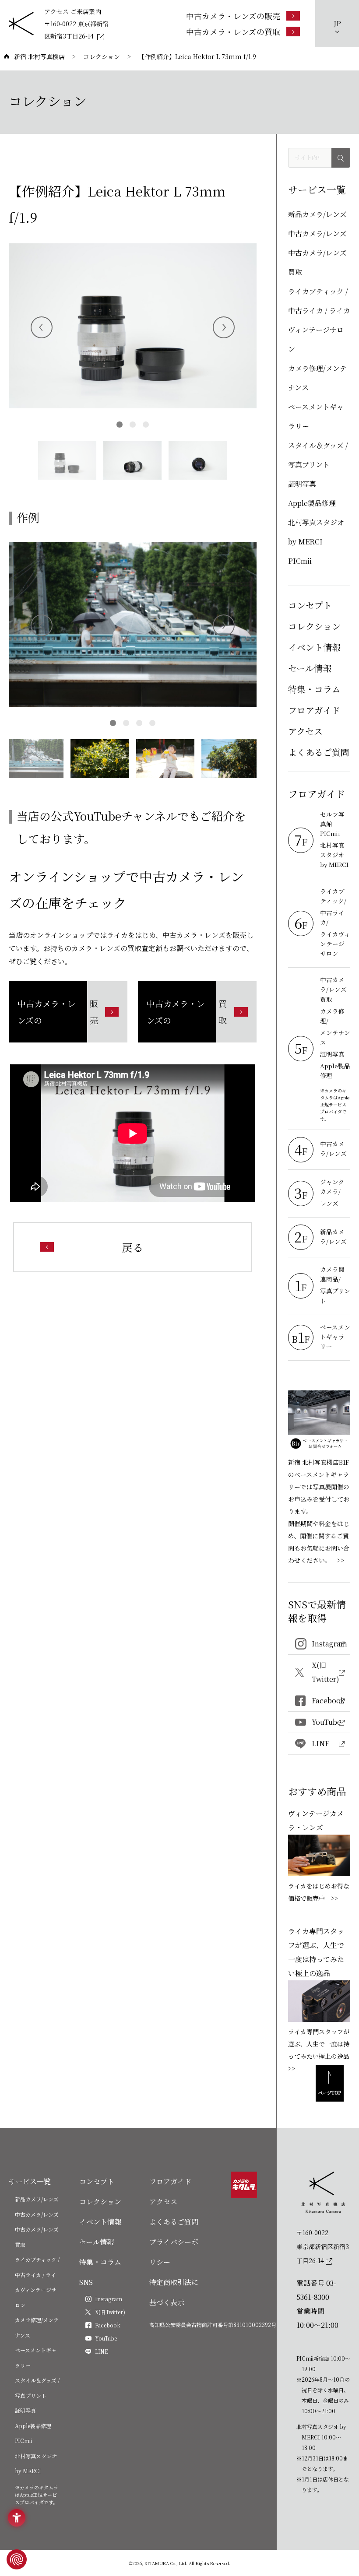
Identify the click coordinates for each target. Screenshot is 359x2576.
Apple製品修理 (312, 503)
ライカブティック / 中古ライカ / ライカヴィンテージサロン (319, 320)
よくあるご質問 (319, 752)
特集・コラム (314, 689)
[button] (224, 327)
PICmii (300, 561)
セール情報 (310, 668)
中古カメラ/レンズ (317, 233)
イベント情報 (314, 647)
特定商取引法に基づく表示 (174, 2292)
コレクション (314, 626)
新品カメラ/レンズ (317, 214)
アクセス (305, 731)
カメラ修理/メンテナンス (317, 378)
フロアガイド (314, 710)
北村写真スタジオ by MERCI (316, 532)
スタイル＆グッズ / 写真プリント (318, 455)
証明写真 (302, 484)
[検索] (341, 158)
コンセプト (310, 605)
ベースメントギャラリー (316, 416)
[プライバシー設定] (17, 2559)
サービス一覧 (30, 2181)
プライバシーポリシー (174, 2252)
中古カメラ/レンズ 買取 (317, 262)
